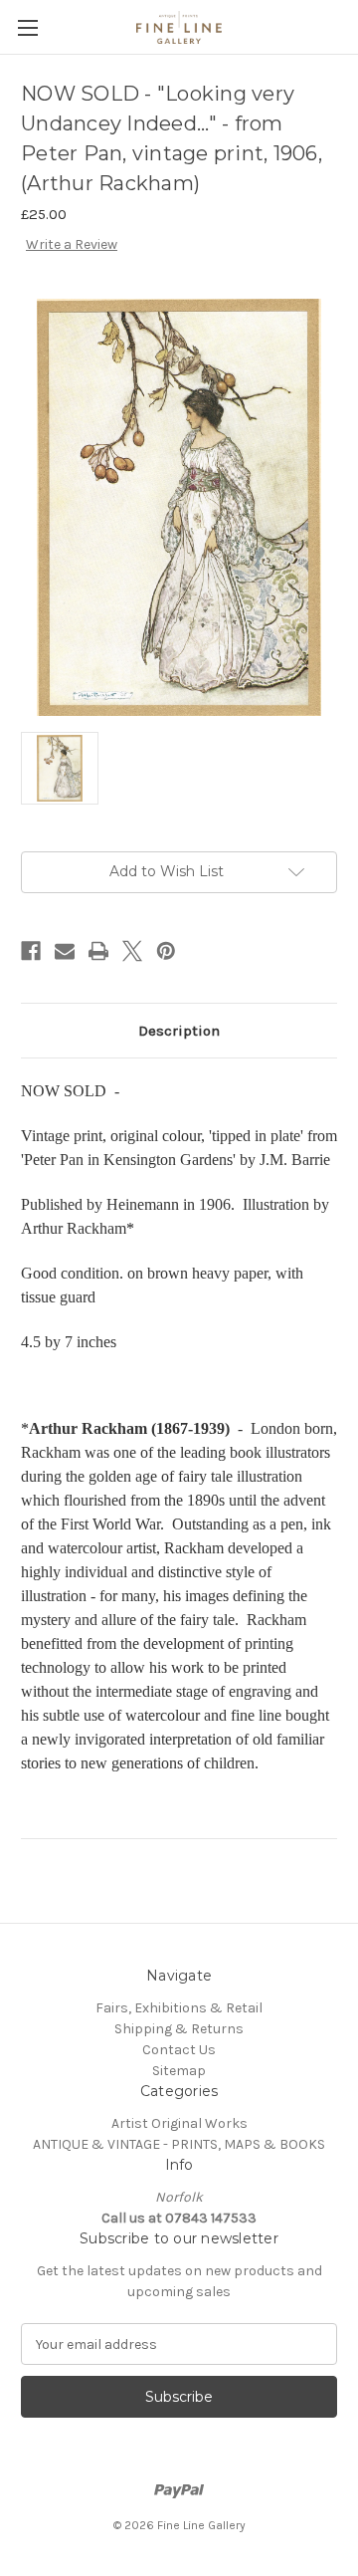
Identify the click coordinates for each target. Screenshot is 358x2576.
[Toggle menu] (27, 27)
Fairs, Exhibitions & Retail (179, 2008)
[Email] (65, 951)
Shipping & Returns (179, 2029)
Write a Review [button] (72, 244)
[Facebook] (31, 951)
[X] (132, 951)
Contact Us (179, 2050)
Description (179, 1031)
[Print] (98, 951)
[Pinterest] (166, 951)
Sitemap (179, 2071)
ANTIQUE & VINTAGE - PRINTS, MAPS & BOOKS (179, 2144)
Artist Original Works (179, 2123)
